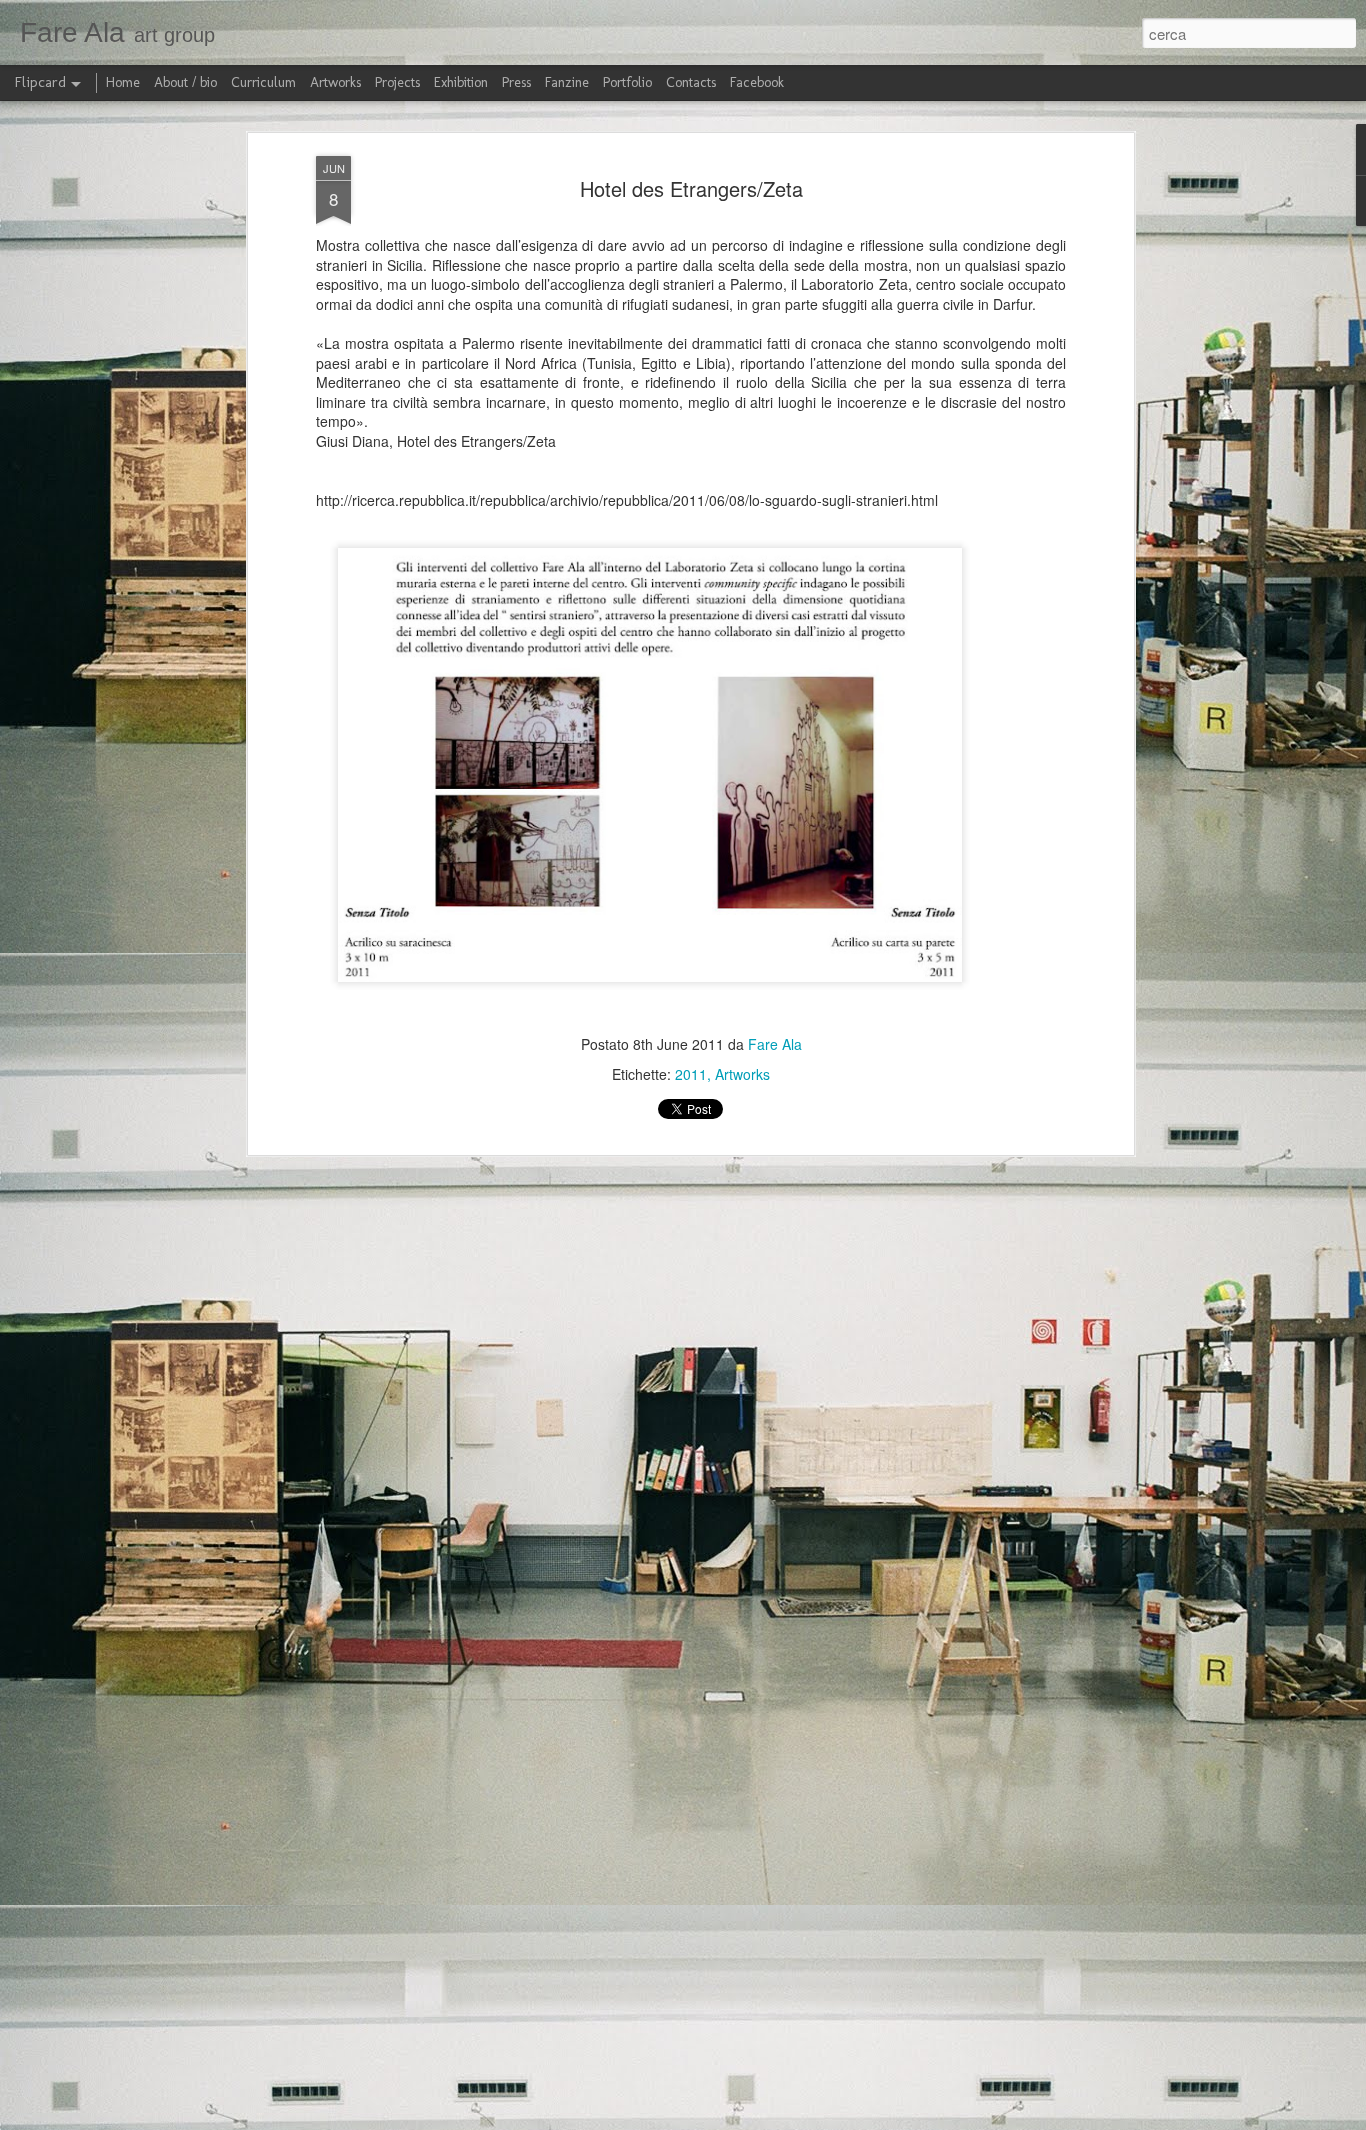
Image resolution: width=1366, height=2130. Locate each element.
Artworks (742, 1074)
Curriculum (263, 82)
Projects (397, 82)
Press (516, 82)
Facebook (757, 82)
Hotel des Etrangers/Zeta (691, 188)
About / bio (185, 82)
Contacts (691, 82)
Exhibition (461, 82)
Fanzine (567, 82)
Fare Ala (775, 1044)
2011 (691, 1074)
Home (123, 82)
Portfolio (627, 82)
